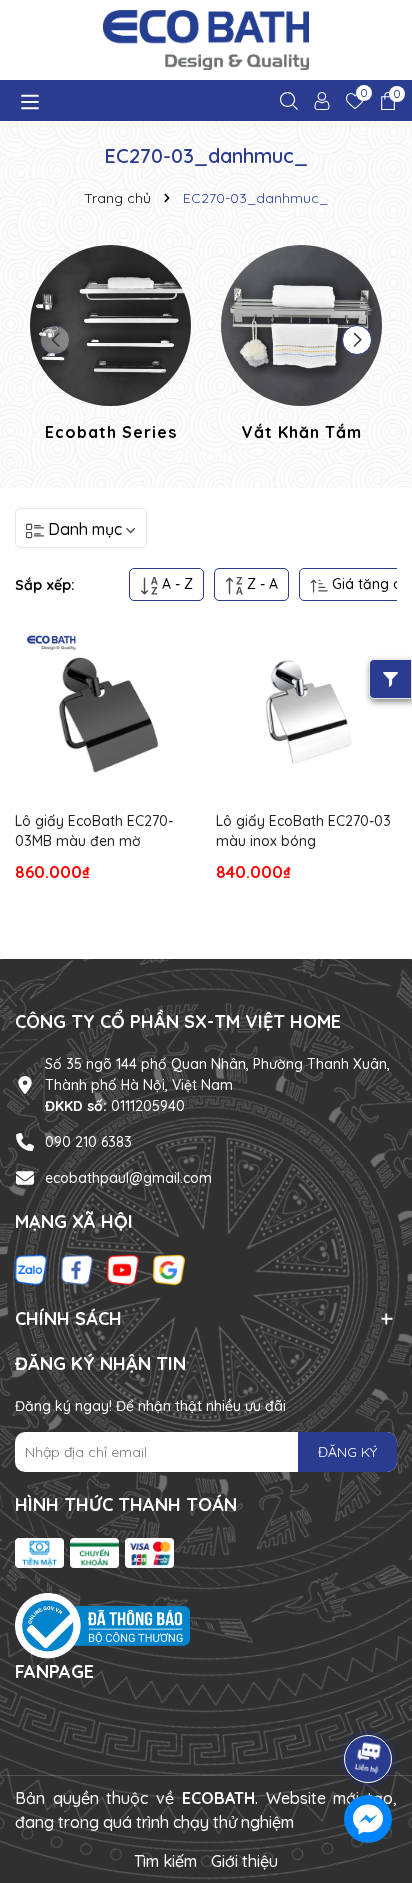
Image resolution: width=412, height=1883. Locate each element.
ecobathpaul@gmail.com (128, 1178)
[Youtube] (123, 1268)
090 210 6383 (88, 1142)
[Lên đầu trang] (369, 1703)
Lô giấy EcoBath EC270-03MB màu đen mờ (94, 831)
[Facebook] (77, 1268)
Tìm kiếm (165, 1861)
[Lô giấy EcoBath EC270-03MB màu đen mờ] (105, 711)
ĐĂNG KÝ (347, 1452)
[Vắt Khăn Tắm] (301, 346)
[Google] (169, 1268)
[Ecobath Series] (110, 346)
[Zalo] (31, 1268)
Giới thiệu (244, 1861)
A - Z (175, 584)
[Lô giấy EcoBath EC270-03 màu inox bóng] (306, 711)
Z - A (260, 584)
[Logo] (206, 40)
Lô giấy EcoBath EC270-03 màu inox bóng (303, 831)
